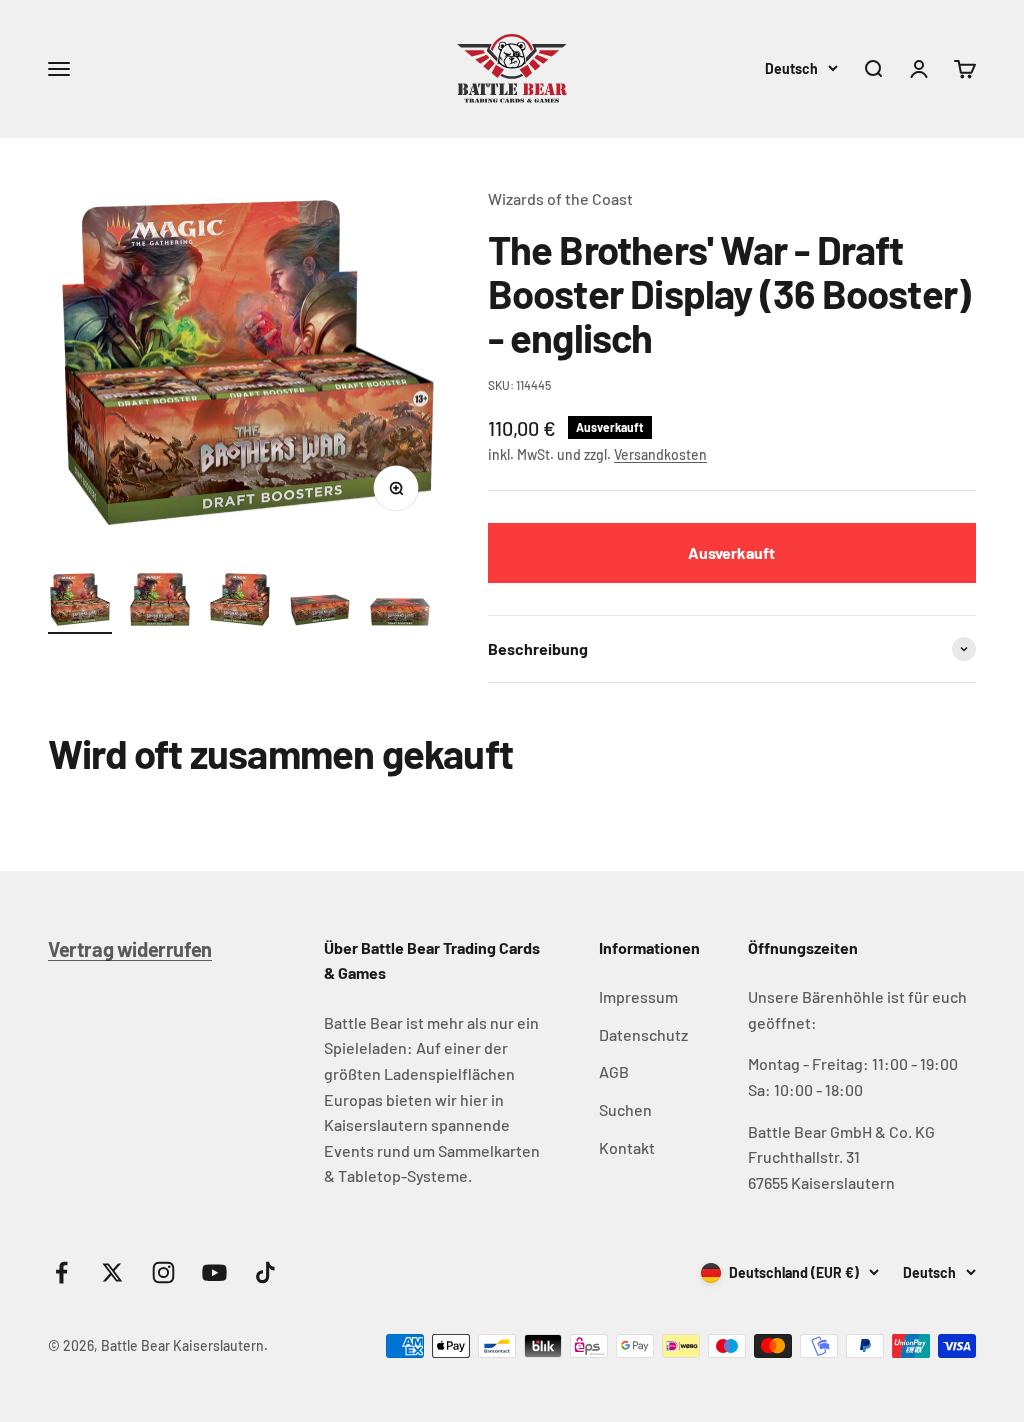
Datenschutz (643, 1034)
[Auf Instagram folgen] (163, 1272)
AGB (614, 1071)
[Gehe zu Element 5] (400, 615)
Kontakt (627, 1147)
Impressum (638, 996)
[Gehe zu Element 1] (80, 602)
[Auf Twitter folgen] (112, 1272)
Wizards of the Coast (560, 198)
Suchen (625, 1109)
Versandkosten (660, 454)
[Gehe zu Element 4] (320, 613)
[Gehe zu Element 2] (160, 602)
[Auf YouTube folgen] (214, 1272)
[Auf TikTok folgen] (265, 1272)
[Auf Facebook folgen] (61, 1272)
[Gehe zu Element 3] (240, 602)
